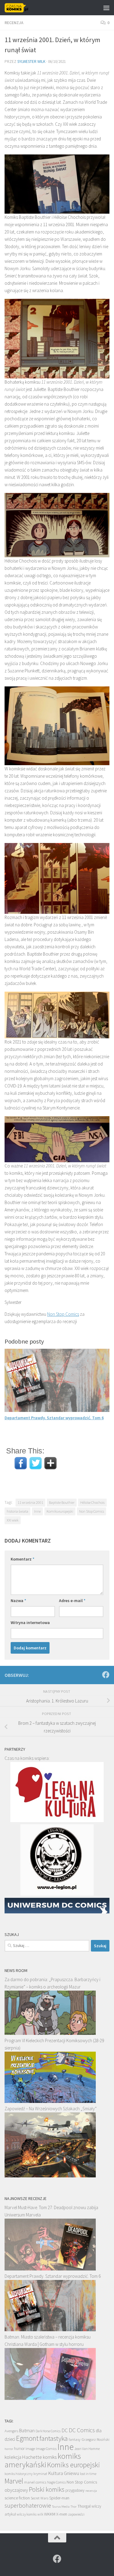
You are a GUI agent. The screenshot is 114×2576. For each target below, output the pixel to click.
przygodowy (75, 2490)
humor (19, 2449)
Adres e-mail (72, 1601)
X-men (62, 2514)
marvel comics (35, 2482)
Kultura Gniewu (64, 2473)
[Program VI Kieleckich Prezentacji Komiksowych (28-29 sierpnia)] (50, 2101)
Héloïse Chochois (92, 1502)
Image (30, 2449)
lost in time (88, 2474)
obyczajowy (16, 2490)
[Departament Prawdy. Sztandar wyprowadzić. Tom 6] (50, 2330)
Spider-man (59, 2498)
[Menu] (106, 8)
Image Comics (46, 2449)
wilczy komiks (27, 2514)
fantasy (75, 2439)
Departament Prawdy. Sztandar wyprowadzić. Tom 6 (54, 1418)
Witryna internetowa (30, 1623)
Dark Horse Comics (48, 2431)
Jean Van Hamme (87, 2449)
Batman (27, 2430)
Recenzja (14, 23)
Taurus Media (61, 2507)
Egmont (27, 2438)
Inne (37, 1511)
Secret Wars (40, 2498)
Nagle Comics (56, 2482)
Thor (74, 2507)
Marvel (14, 2481)
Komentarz (22, 1559)
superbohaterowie (28, 2505)
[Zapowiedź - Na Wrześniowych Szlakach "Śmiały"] (50, 2176)
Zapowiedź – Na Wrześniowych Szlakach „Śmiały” (51, 2109)
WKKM (50, 2514)
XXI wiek (13, 1520)
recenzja (91, 2491)
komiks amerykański (43, 2460)
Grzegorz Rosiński (95, 2439)
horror (9, 2449)
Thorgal (84, 2506)
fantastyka (54, 2438)
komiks (50, 2457)
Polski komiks (47, 2489)
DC (65, 2430)
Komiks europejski (60, 1511)
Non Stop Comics (63, 1314)
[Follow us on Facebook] (106, 1675)
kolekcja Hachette (23, 2457)
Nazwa (18, 1601)
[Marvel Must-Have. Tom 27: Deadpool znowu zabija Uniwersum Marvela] (50, 2269)
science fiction (17, 2498)
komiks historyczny (19, 2474)
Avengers (11, 2431)
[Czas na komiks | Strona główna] (21, 8)
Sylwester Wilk (31, 62)
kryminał (40, 2474)
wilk (40, 2514)
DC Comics (82, 2430)
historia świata (17, 1511)
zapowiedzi (76, 2514)
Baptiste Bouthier (62, 1502)
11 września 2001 (30, 1502)
